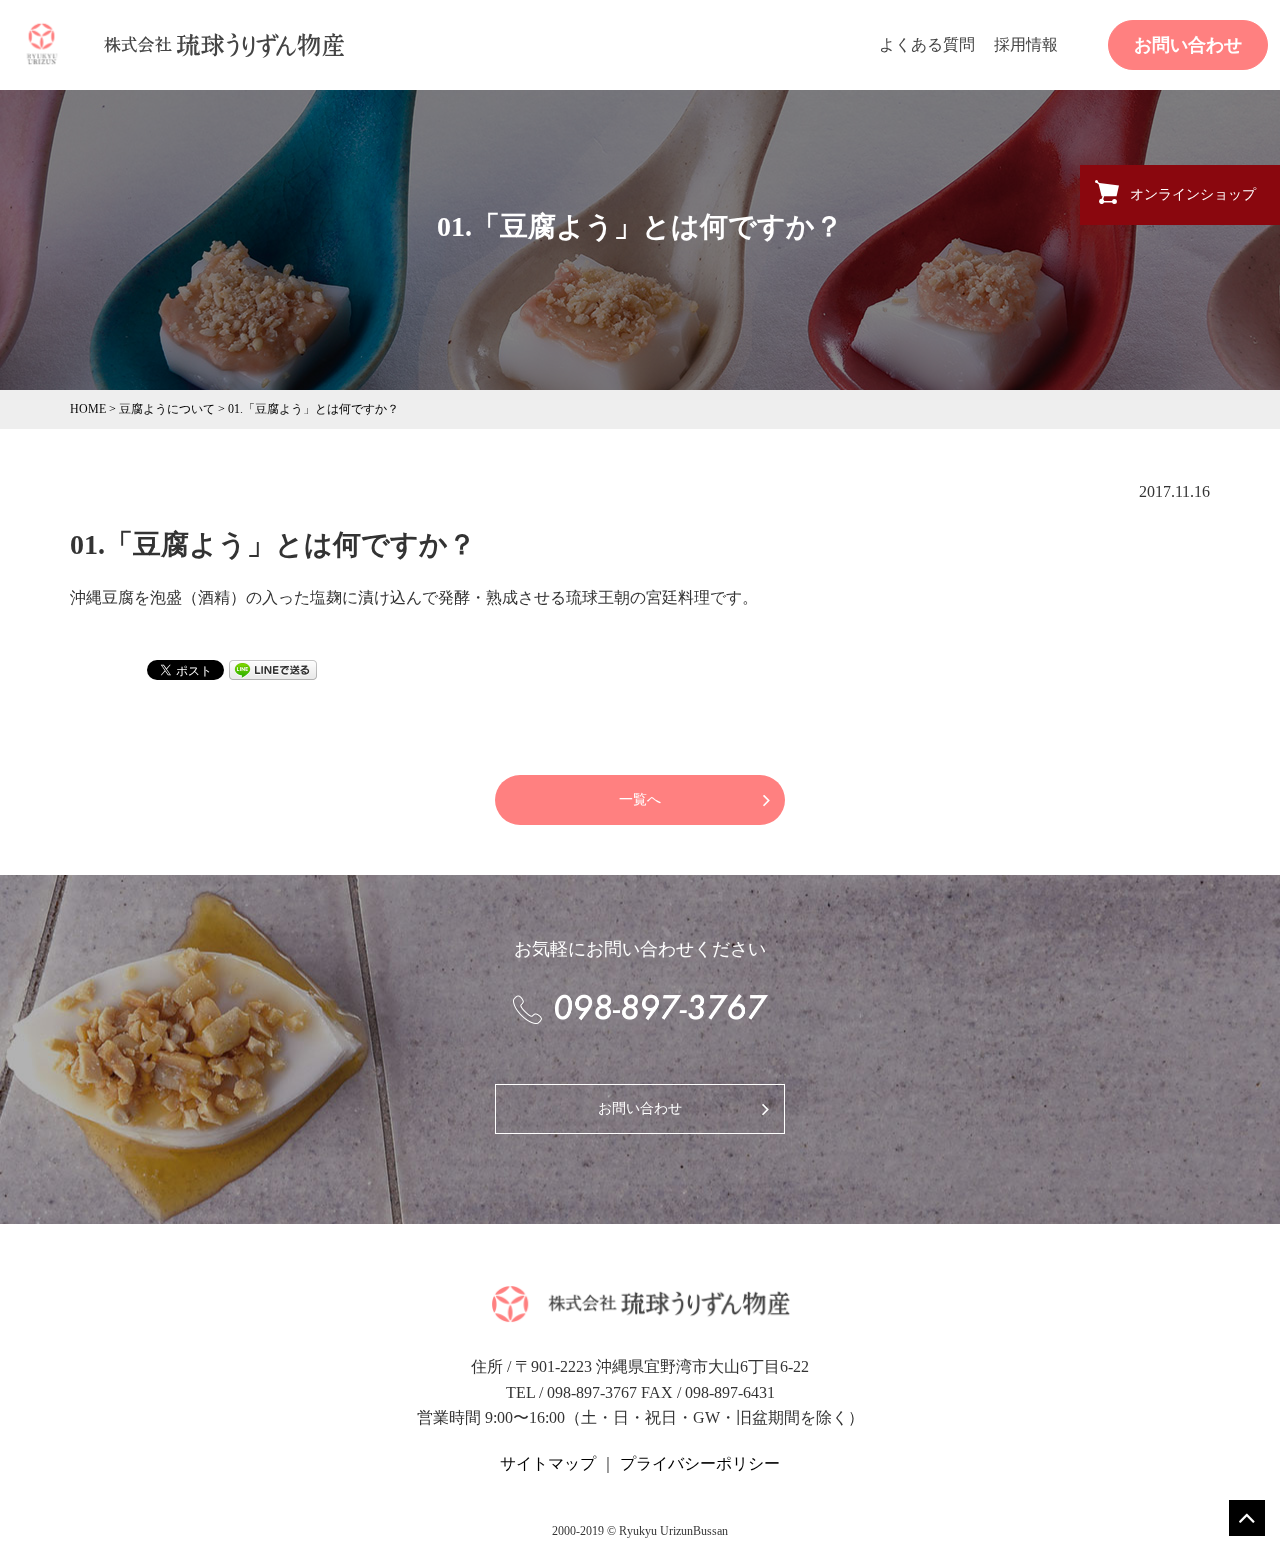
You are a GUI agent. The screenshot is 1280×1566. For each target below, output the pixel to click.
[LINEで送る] (273, 667)
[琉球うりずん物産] (42, 43)
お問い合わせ (1188, 45)
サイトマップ (548, 1463)
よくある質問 (927, 44)
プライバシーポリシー (700, 1463)
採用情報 (1026, 44)
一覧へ (640, 799)
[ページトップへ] (1247, 1518)
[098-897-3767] (640, 1009)
